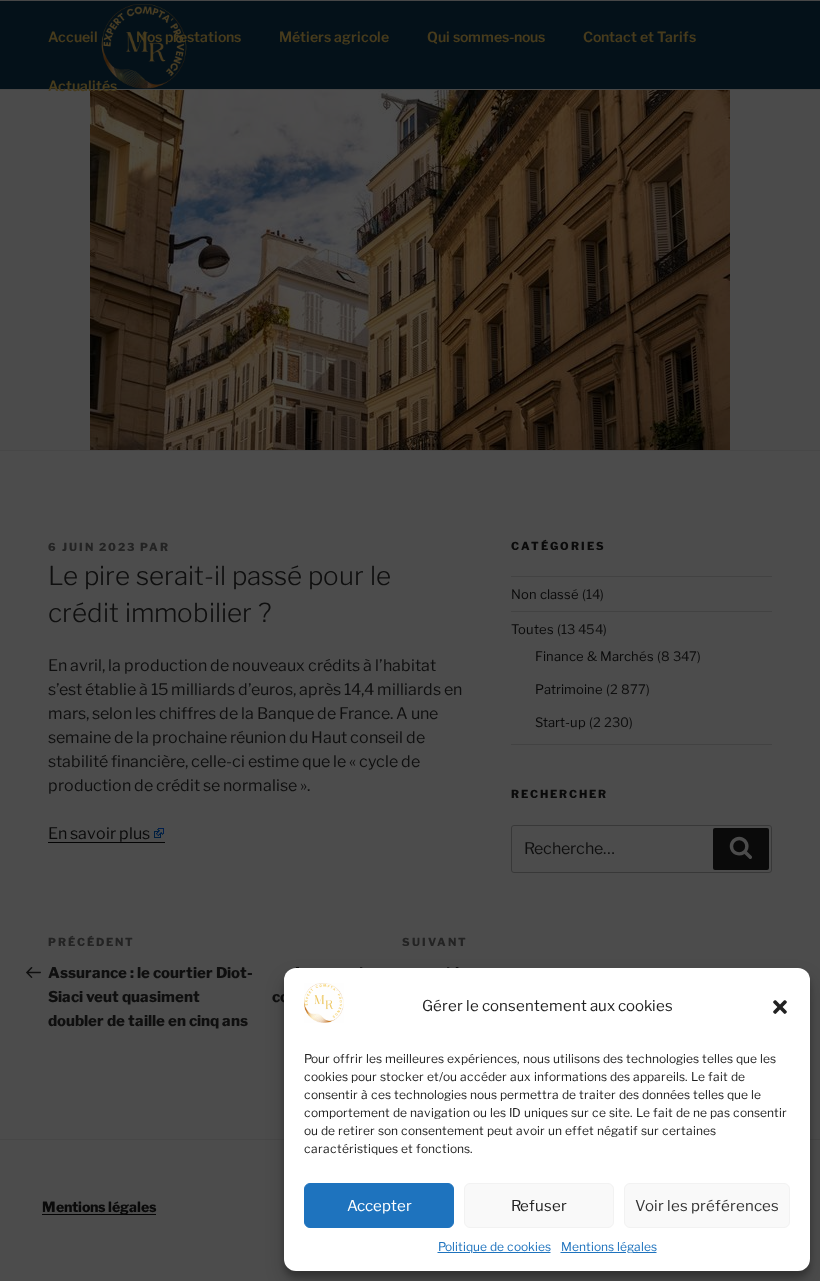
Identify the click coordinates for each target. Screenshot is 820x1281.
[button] (780, 1007)
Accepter (379, 1206)
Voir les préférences (707, 1206)
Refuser (539, 1206)
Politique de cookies (494, 1246)
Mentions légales (609, 1246)
